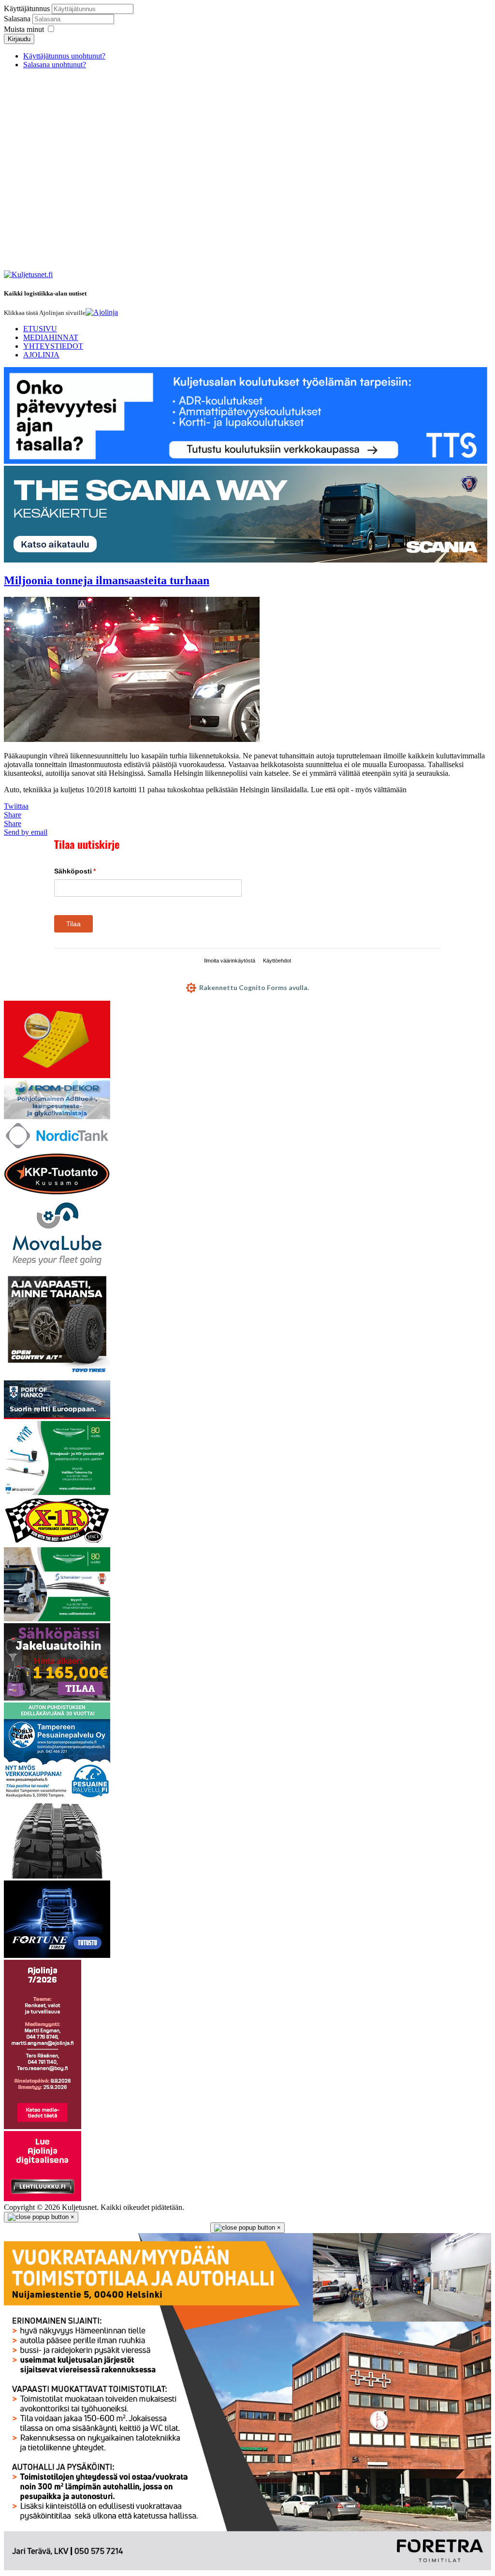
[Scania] (246, 560)
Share (13, 815)
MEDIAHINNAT (51, 337)
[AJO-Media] (43, 2126)
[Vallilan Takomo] (57, 1619)
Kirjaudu (19, 39)
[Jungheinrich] (57, 1698)
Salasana (18, 19)
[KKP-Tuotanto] (57, 1193)
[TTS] (246, 461)
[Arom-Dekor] (57, 1117)
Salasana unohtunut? (55, 65)
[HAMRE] (57, 1876)
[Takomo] (57, 1492)
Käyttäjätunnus (27, 8)
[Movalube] (57, 1267)
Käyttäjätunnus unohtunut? (64, 56)
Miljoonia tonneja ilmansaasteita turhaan (107, 580)
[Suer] (57, 1075)
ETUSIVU (40, 329)
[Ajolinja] (102, 312)
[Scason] (57, 1955)
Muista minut (24, 29)
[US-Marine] (57, 1543)
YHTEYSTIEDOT (53, 346)
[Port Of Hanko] (57, 1416)
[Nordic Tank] (57, 1147)
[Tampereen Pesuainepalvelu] (57, 1797)
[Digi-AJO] (43, 2198)
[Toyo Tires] (57, 1376)
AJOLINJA (41, 355)
